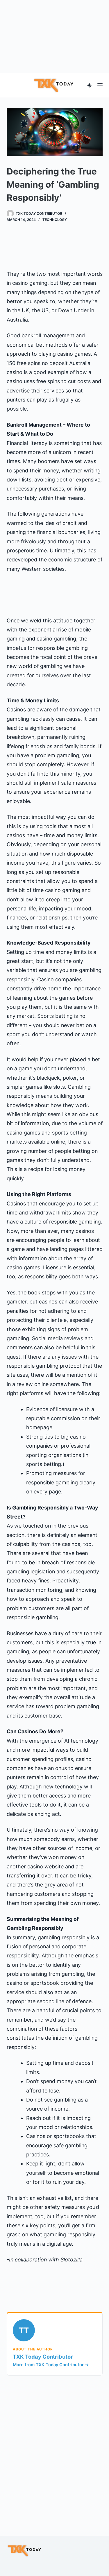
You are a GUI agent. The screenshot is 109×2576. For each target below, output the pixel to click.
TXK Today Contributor (43, 2357)
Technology (55, 220)
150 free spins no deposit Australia (49, 363)
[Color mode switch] (89, 85)
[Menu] (100, 85)
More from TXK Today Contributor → (51, 2365)
